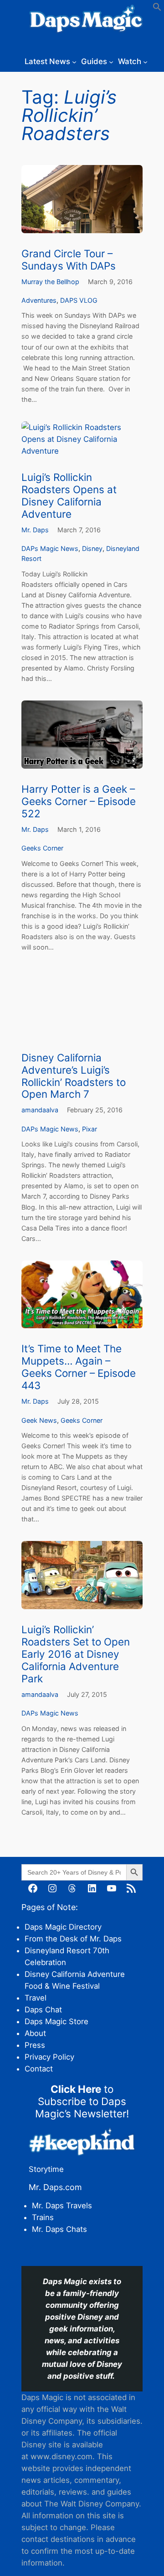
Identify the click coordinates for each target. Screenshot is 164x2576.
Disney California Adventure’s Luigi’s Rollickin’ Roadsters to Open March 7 (74, 1076)
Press (35, 2045)
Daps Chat (43, 2010)
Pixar (90, 1129)
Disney (92, 548)
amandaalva (40, 1110)
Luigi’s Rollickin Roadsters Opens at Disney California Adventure (69, 496)
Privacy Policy (49, 2057)
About (35, 2033)
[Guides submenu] (111, 61)
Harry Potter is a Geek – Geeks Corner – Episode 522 (79, 801)
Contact (39, 2069)
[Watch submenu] (145, 61)
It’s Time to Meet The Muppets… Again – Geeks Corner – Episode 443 (79, 1367)
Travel (36, 1998)
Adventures (39, 300)
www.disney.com (61, 2456)
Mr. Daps (35, 530)
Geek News (39, 1420)
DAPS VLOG (79, 300)
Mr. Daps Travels (62, 2206)
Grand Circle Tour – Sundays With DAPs (69, 260)
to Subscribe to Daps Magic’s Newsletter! (82, 2101)
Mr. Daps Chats (59, 2229)
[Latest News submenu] (74, 61)
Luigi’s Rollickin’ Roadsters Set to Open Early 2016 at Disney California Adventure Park (76, 1654)
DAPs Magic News (50, 548)
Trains (43, 2217)
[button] (157, 9)
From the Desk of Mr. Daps (73, 1939)
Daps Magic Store (56, 2021)
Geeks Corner (42, 848)
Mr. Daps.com (55, 2187)
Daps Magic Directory (63, 1927)
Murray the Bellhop (50, 282)
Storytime (46, 2169)
